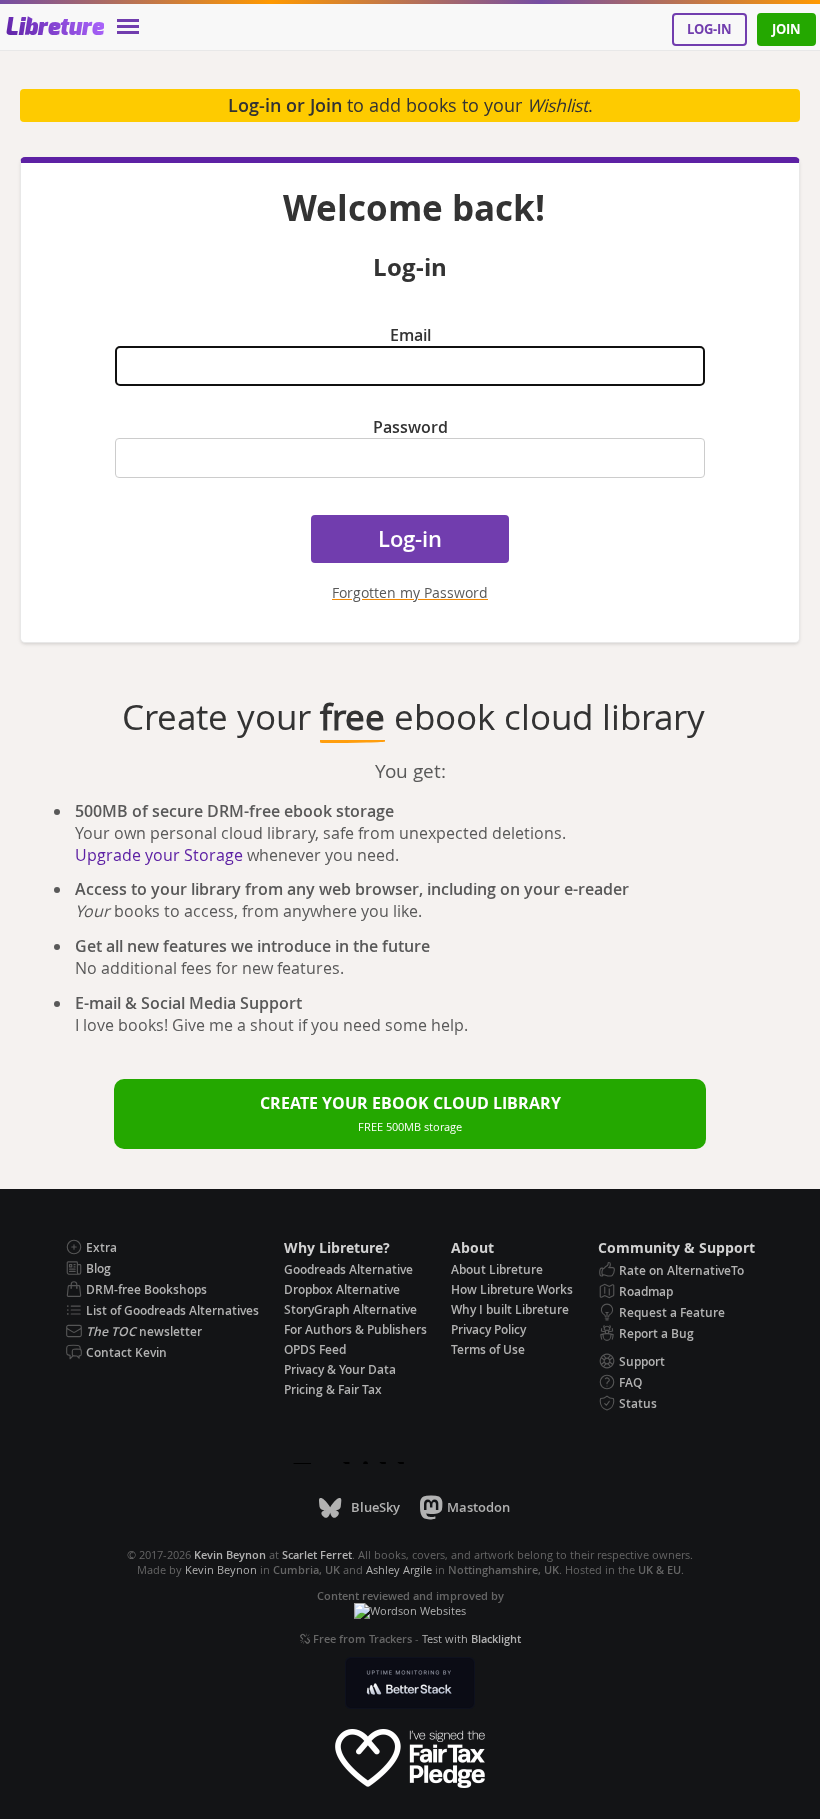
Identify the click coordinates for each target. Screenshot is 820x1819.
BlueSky (375, 1507)
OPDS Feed (315, 1349)
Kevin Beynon (221, 1569)
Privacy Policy (488, 1329)
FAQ (630, 1382)
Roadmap (646, 1291)
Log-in (709, 29)
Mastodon (478, 1507)
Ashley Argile (399, 1569)
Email (410, 335)
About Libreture (497, 1269)
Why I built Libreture (510, 1309)
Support (642, 1361)
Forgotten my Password (410, 592)
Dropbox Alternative (342, 1289)
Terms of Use (488, 1349)
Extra (101, 1247)
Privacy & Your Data (340, 1369)
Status (638, 1403)
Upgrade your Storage (159, 855)
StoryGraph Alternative (350, 1309)
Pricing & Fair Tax (333, 1389)
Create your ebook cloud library (410, 1113)
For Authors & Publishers (355, 1329)
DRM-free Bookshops (146, 1289)
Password (410, 427)
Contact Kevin (126, 1352)
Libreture (54, 28)
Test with (471, 1638)
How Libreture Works (512, 1289)
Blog (98, 1268)
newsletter (144, 1331)
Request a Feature (672, 1312)
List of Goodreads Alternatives (172, 1310)
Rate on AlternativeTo (681, 1270)
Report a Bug (656, 1333)
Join (786, 29)
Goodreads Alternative (348, 1269)
